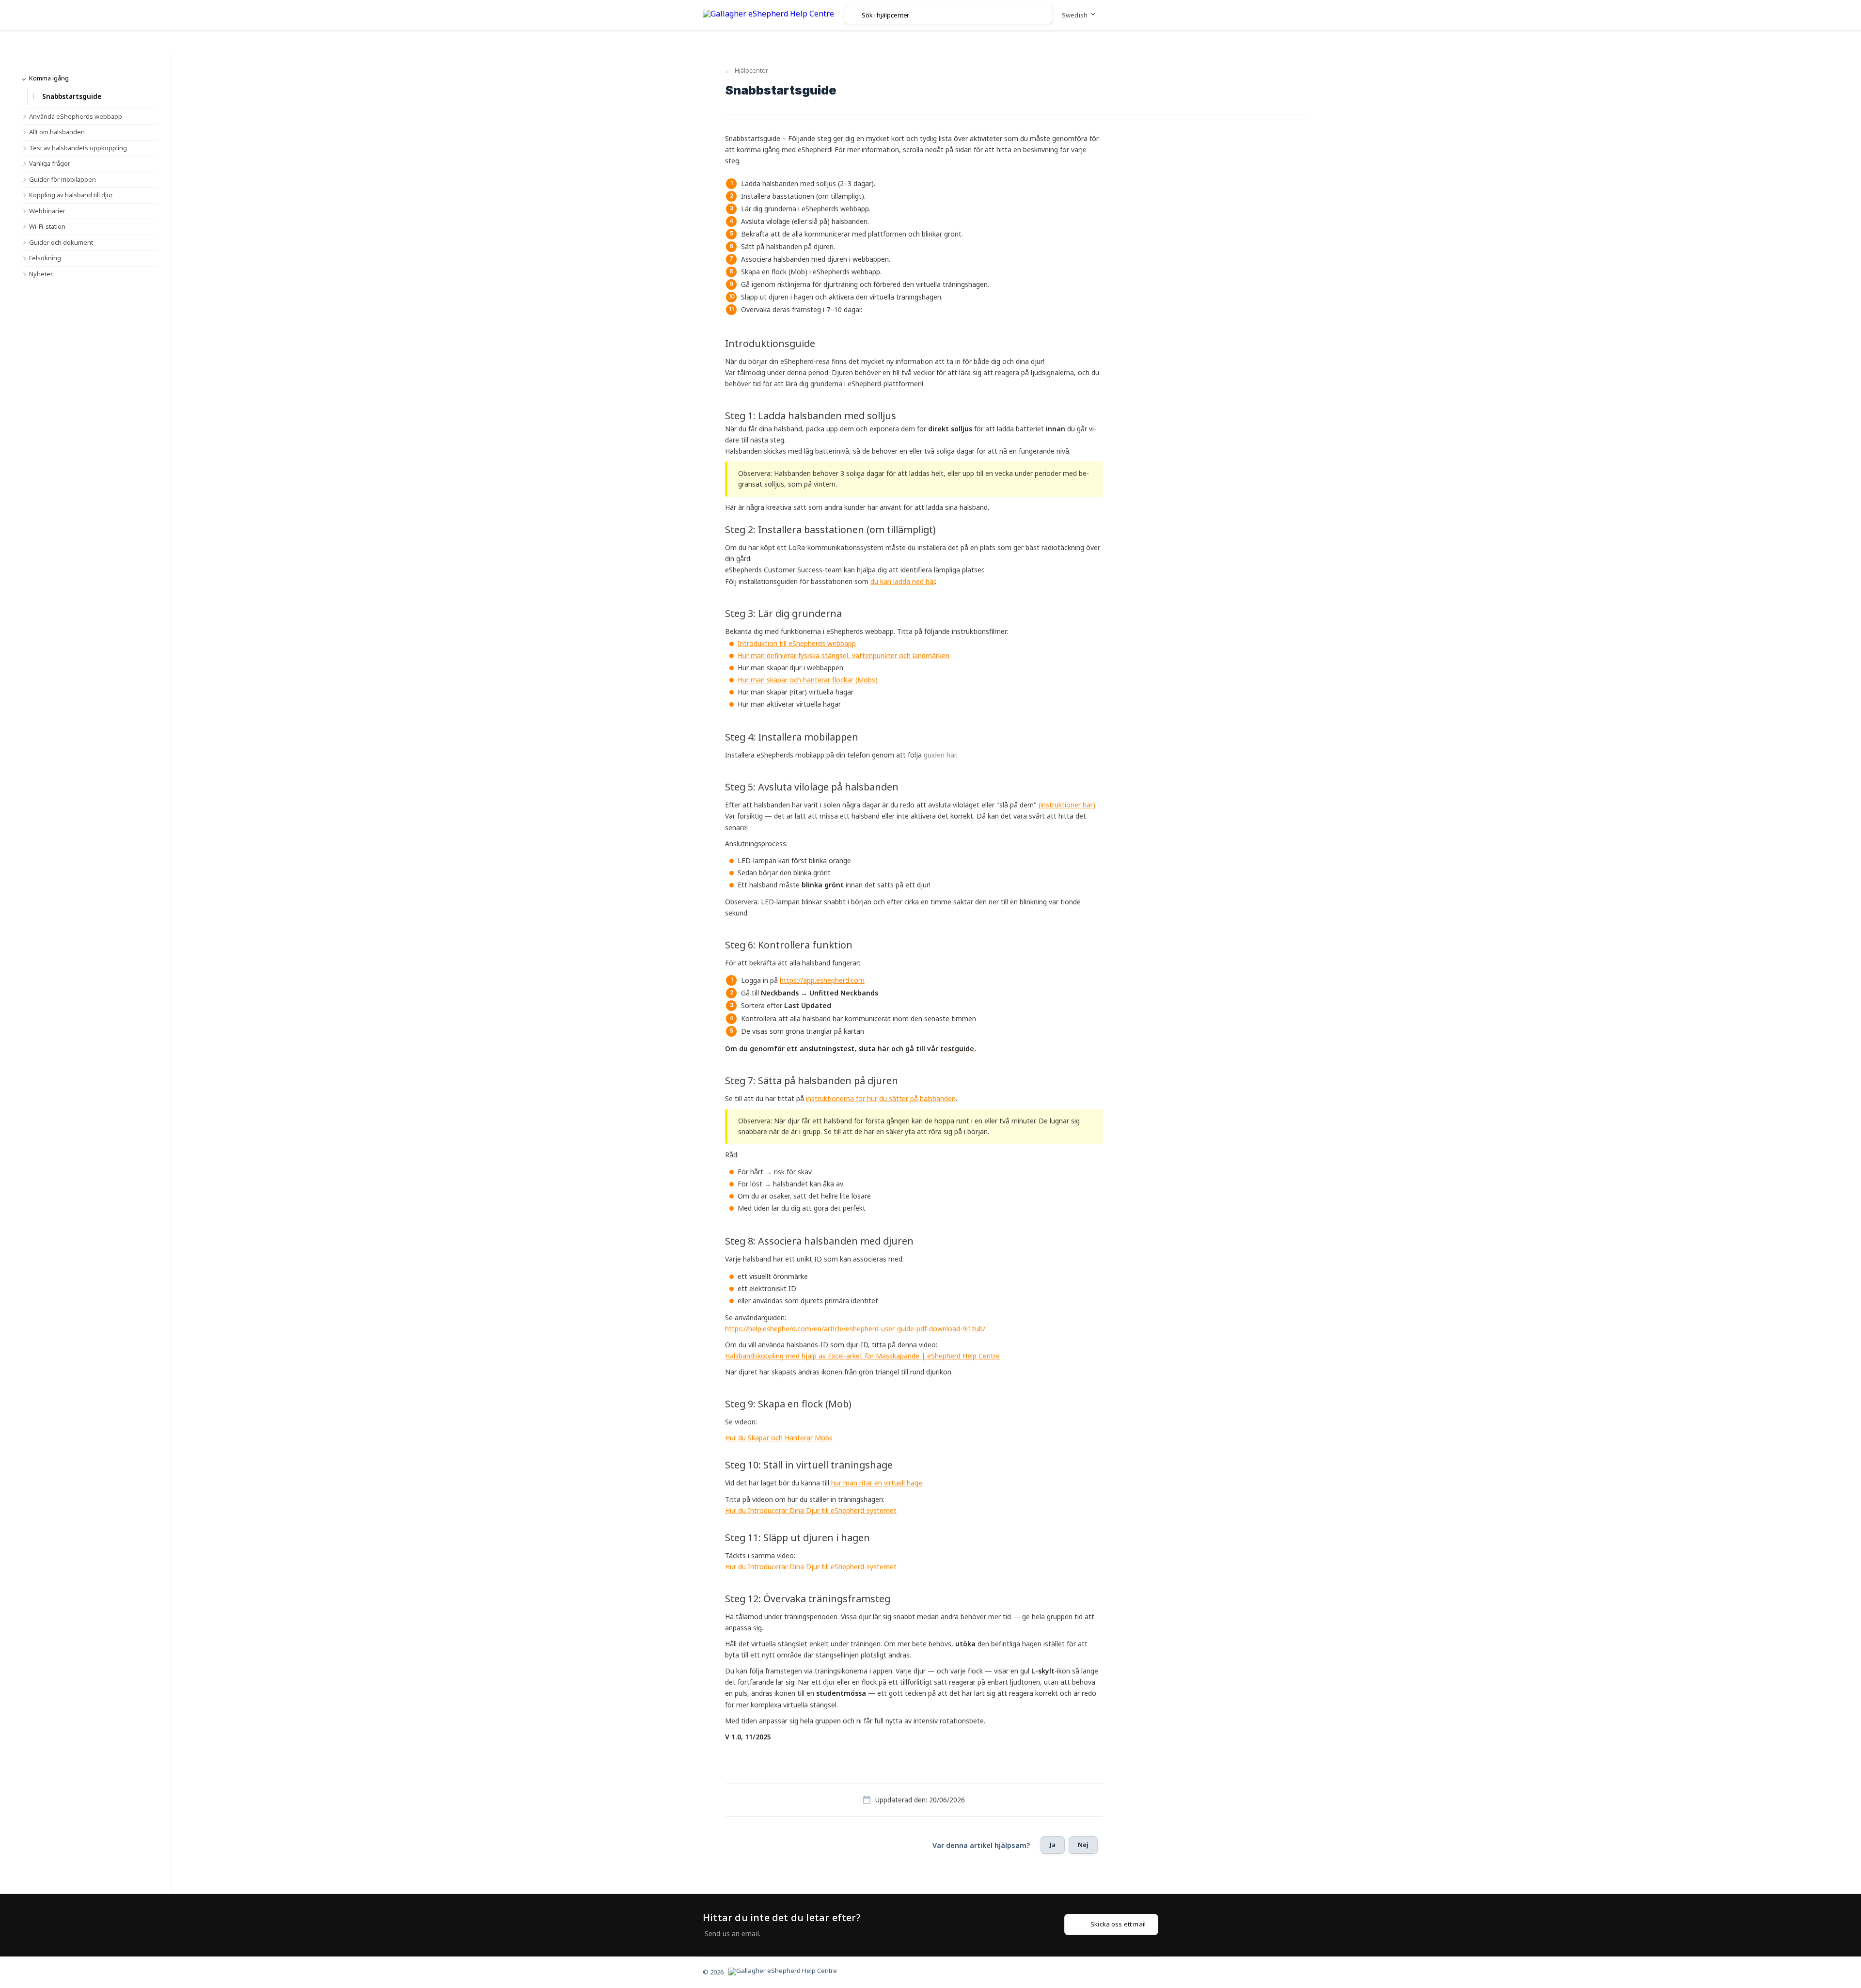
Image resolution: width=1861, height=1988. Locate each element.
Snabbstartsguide (72, 96)
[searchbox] (948, 15)
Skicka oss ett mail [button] (1118, 1924)
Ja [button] (1053, 1845)
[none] (768, 15)
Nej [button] (1083, 1845)
